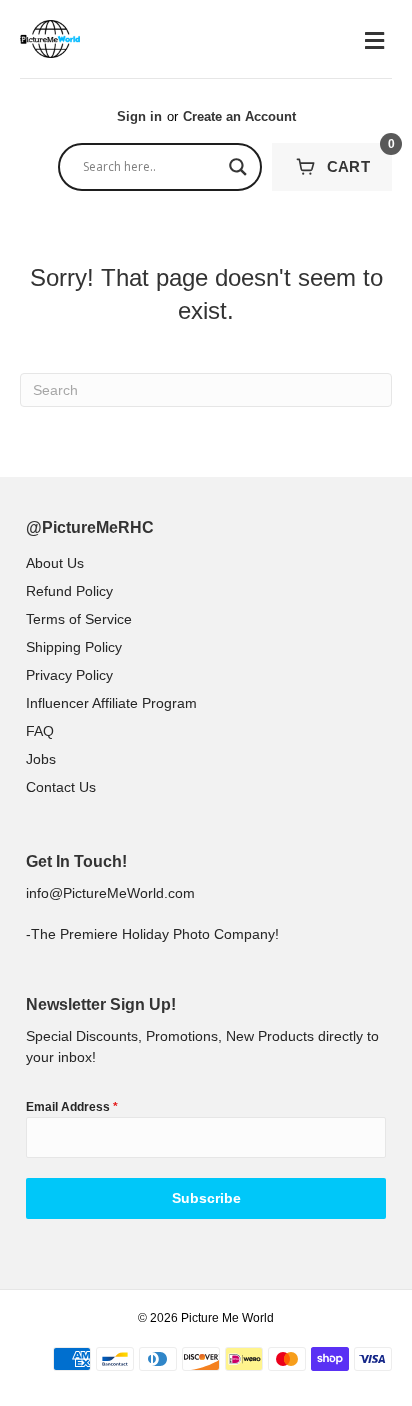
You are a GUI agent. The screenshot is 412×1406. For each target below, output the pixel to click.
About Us (55, 563)
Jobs (41, 759)
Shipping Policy (74, 647)
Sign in (139, 116)
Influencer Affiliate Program (111, 703)
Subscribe (206, 1198)
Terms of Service (79, 619)
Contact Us (61, 787)
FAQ (40, 731)
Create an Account (239, 116)
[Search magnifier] (238, 167)
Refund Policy (69, 591)
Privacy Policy (69, 675)
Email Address (72, 1107)
